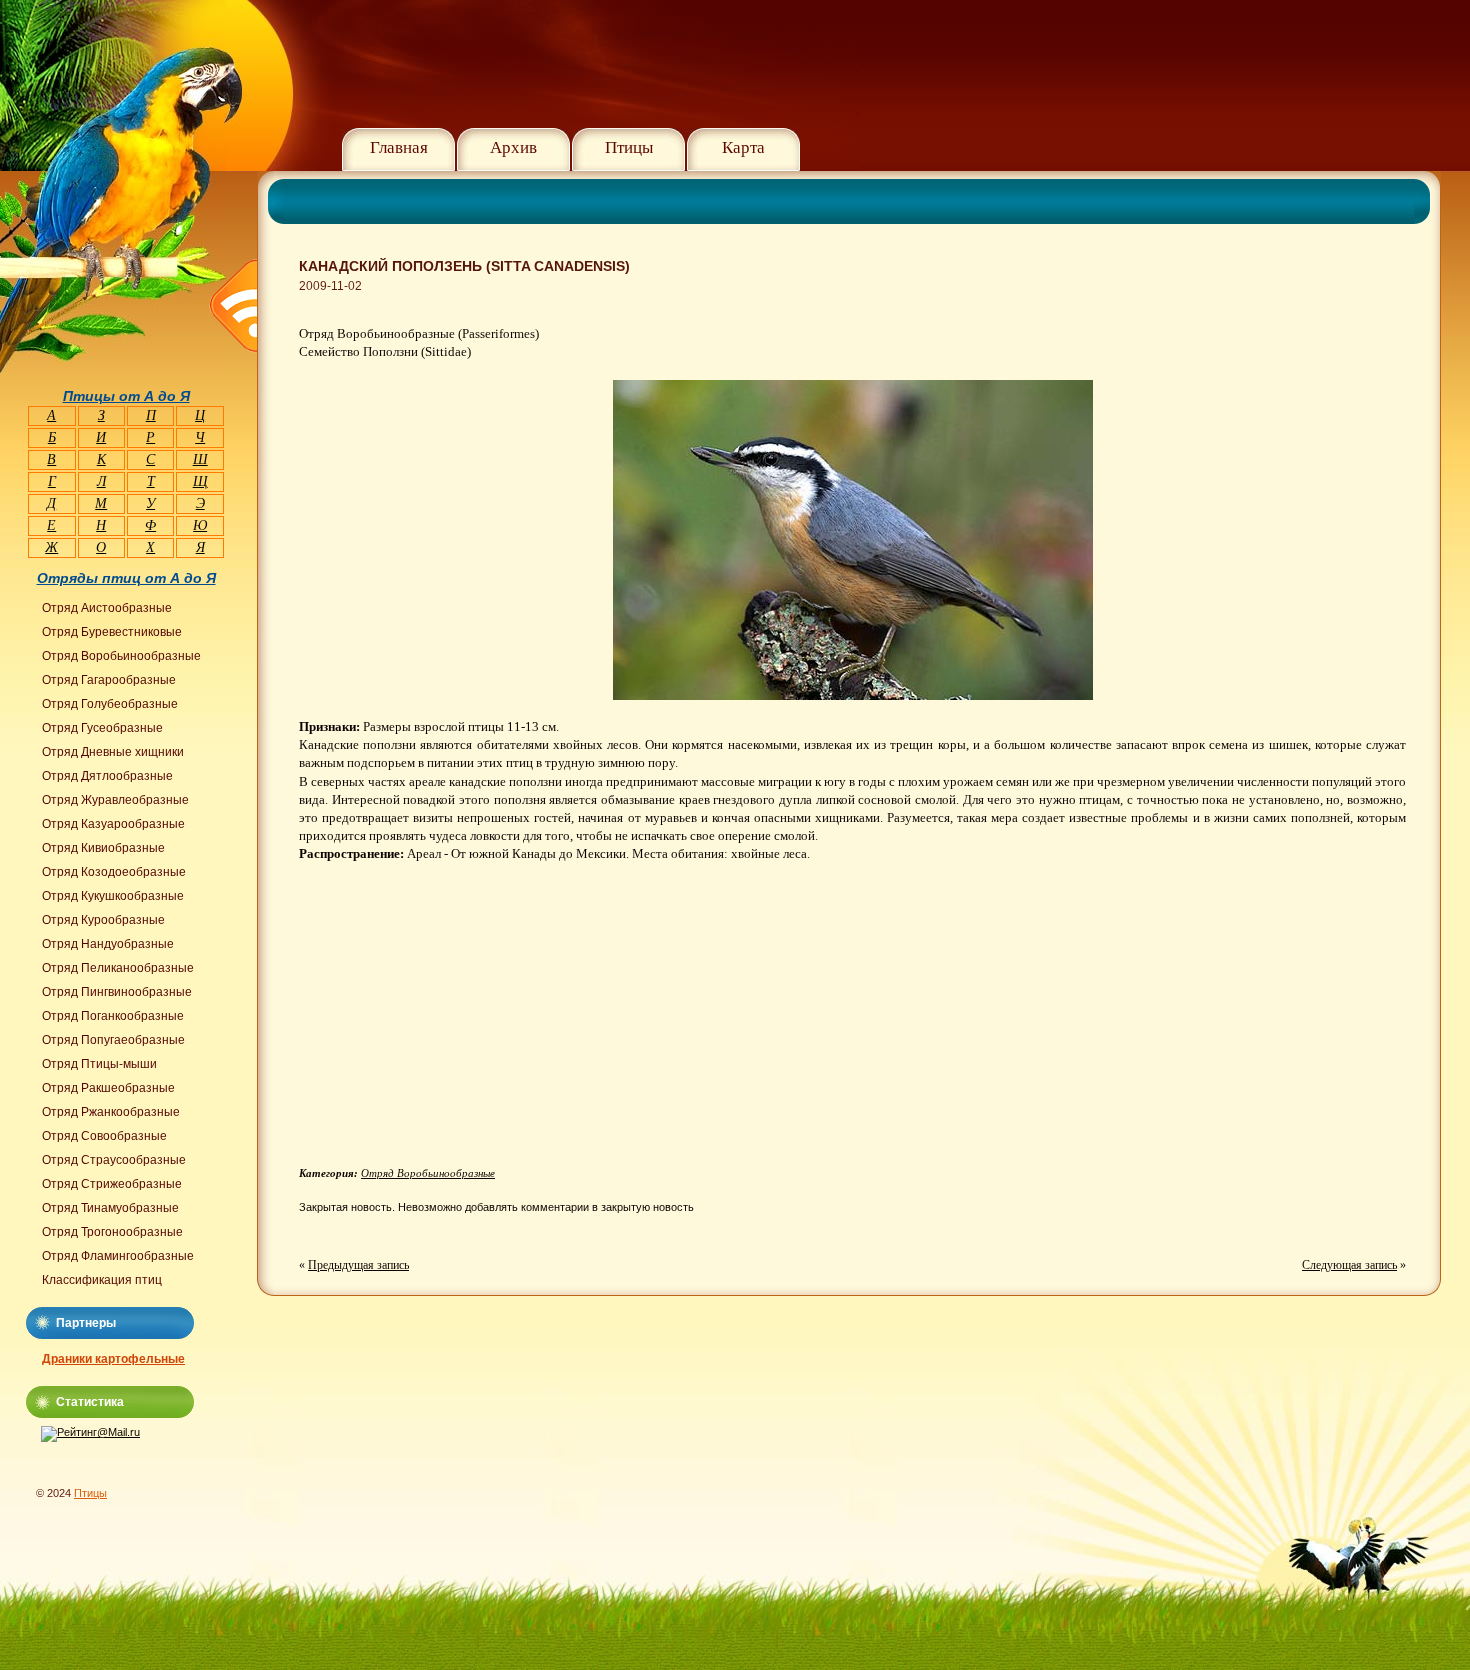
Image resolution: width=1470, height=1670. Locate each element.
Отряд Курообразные (103, 920)
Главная (399, 147)
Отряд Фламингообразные (118, 1256)
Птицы (629, 147)
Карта (743, 147)
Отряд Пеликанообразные (118, 968)
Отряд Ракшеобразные (108, 1088)
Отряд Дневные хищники (113, 752)
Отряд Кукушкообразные (113, 896)
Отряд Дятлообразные (107, 776)
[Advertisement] (467, 1022)
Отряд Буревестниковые (112, 632)
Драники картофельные (113, 1359)
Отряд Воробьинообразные (428, 1173)
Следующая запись (1349, 1265)
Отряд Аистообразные (107, 608)
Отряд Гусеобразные (102, 728)
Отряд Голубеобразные (110, 704)
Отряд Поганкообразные (113, 1016)
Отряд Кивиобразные (103, 848)
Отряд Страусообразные (114, 1160)
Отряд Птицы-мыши (99, 1064)
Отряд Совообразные (104, 1136)
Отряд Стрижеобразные (112, 1184)
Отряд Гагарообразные (109, 680)
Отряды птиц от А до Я (126, 578)
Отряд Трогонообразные (112, 1232)
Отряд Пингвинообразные (117, 992)
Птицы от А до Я (126, 396)
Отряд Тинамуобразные (110, 1208)
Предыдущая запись (358, 1265)
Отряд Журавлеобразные (115, 800)
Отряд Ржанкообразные (111, 1112)
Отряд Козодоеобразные (114, 872)
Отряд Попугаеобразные (113, 1040)
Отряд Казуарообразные (113, 824)
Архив (513, 147)
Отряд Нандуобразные (108, 944)
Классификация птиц (102, 1280)
